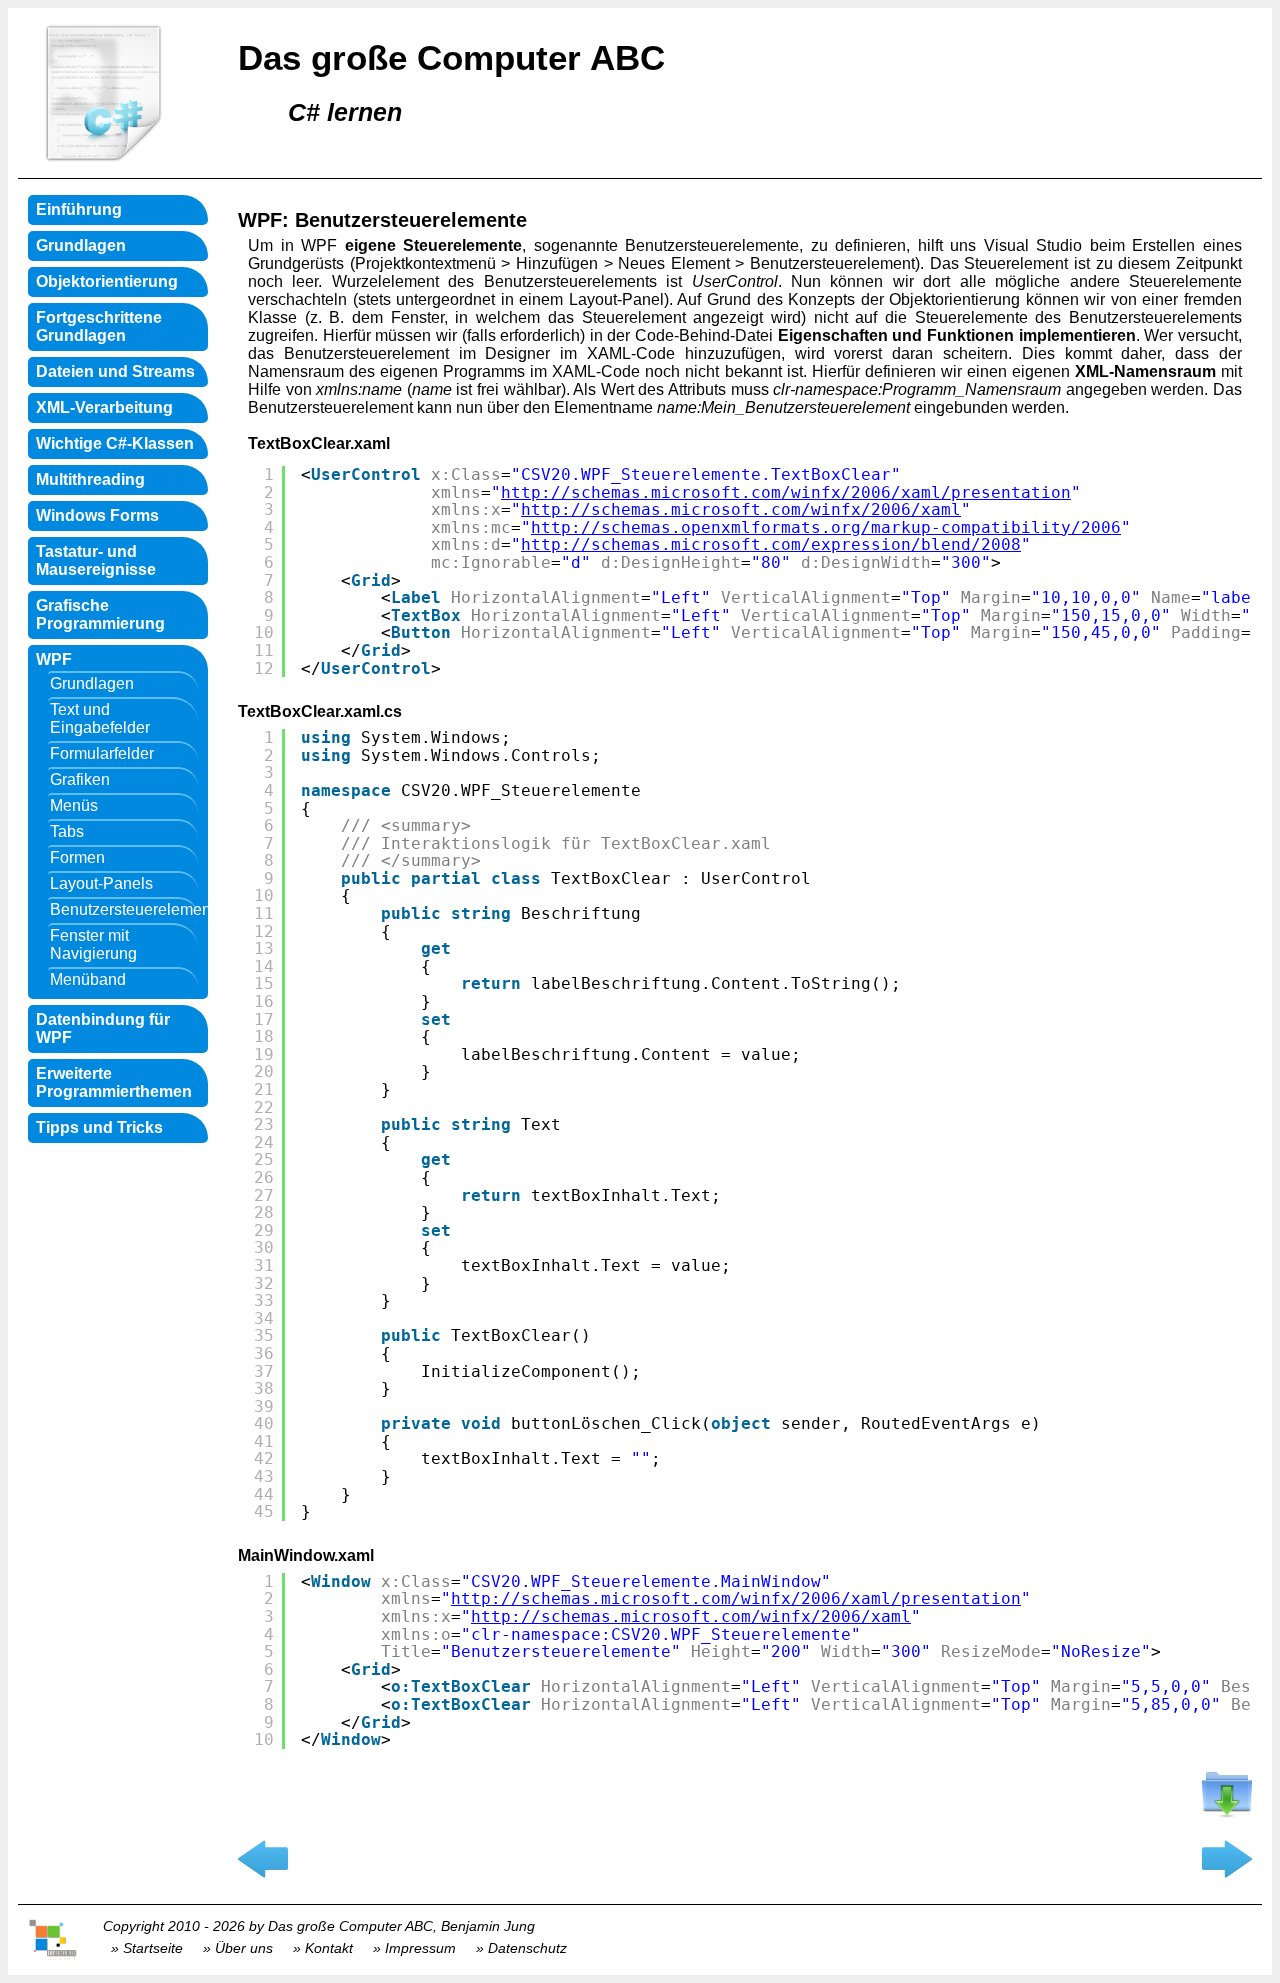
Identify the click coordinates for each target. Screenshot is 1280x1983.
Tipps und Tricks (99, 1127)
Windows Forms (97, 515)
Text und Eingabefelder (100, 718)
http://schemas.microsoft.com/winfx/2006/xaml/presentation (786, 492)
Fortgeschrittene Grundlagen (99, 326)
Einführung (79, 209)
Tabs (67, 831)
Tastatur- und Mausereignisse (96, 560)
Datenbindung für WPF (103, 1028)
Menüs (74, 805)
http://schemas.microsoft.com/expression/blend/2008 (771, 544)
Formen (77, 857)
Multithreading (90, 479)
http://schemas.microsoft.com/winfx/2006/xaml (741, 509)
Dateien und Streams (115, 371)
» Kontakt (323, 1948)
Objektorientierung (107, 281)
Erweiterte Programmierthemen (114, 1082)
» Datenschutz (521, 1948)
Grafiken (80, 779)
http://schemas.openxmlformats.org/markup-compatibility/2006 (826, 527)
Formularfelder (102, 753)
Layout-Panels (101, 883)
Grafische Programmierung (100, 614)
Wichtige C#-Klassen (115, 443)
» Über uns (238, 1948)
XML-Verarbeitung (104, 407)
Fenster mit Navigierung (93, 944)
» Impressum (414, 1948)
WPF (54, 659)
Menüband (88, 979)
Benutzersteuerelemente (123, 909)
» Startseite (147, 1948)
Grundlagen (81, 245)
